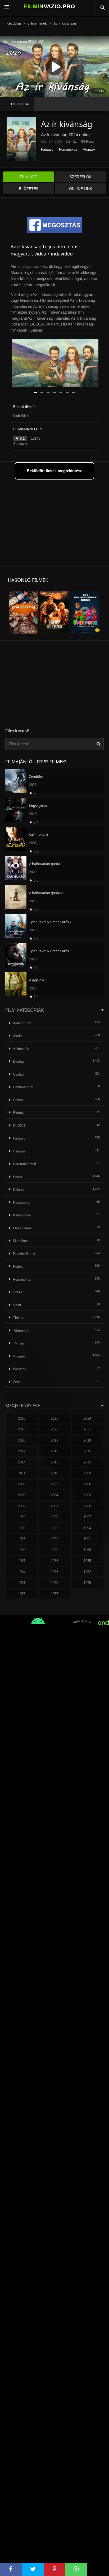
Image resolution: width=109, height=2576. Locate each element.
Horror (18, 1177)
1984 (22, 1572)
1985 (87, 1561)
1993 (22, 1539)
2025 (54, 1418)
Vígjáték (89, 149)
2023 (22, 1429)
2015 (87, 1451)
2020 (22, 1440)
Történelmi (21, 1331)
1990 (22, 1550)
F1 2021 (19, 1126)
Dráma (18, 1100)
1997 (87, 1517)
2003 (87, 1495)
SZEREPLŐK (81, 177)
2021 (87, 1429)
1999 (22, 1517)
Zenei (17, 1382)
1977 (54, 1594)
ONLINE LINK (81, 189)
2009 (87, 1473)
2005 (22, 1495)
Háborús (19, 1151)
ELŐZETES (29, 189)
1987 (22, 1561)
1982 (87, 1572)
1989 (54, 1550)
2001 (54, 1506)
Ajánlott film (22, 1023)
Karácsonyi (22, 1203)
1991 (87, 1539)
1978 (22, 1594)
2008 (22, 1484)
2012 (87, 1462)
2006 (87, 1484)
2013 (54, 1462)
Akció (17, 1036)
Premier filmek (24, 1254)
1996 (22, 1528)
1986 (54, 1561)
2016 (54, 1451)
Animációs (21, 1049)
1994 (87, 1528)
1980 (54, 1583)
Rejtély (18, 1266)
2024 (87, 1418)
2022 (54, 1429)
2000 (87, 1506)
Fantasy (47, 149)
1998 (54, 1517)
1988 (87, 1550)
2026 (22, 1418)
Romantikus (68, 149)
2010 (54, 1473)
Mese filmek (22, 1228)
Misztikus (20, 1241)
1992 (54, 1539)
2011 (22, 1473)
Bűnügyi (19, 1061)
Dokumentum (23, 1087)
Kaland (18, 1190)
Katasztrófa (22, 1215)
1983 (54, 1572)
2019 (54, 1440)
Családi (19, 1074)
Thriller (18, 1318)
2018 (87, 1440)
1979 (87, 1583)
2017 (22, 1451)
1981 (22, 1583)
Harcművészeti (24, 1164)
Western (19, 1369)
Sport (17, 1305)
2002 (22, 1506)
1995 (54, 1528)
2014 (22, 1462)
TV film (19, 1343)
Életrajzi (19, 1113)
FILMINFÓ (29, 177)
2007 (54, 1484)
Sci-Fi (17, 1292)
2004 (54, 1495)
